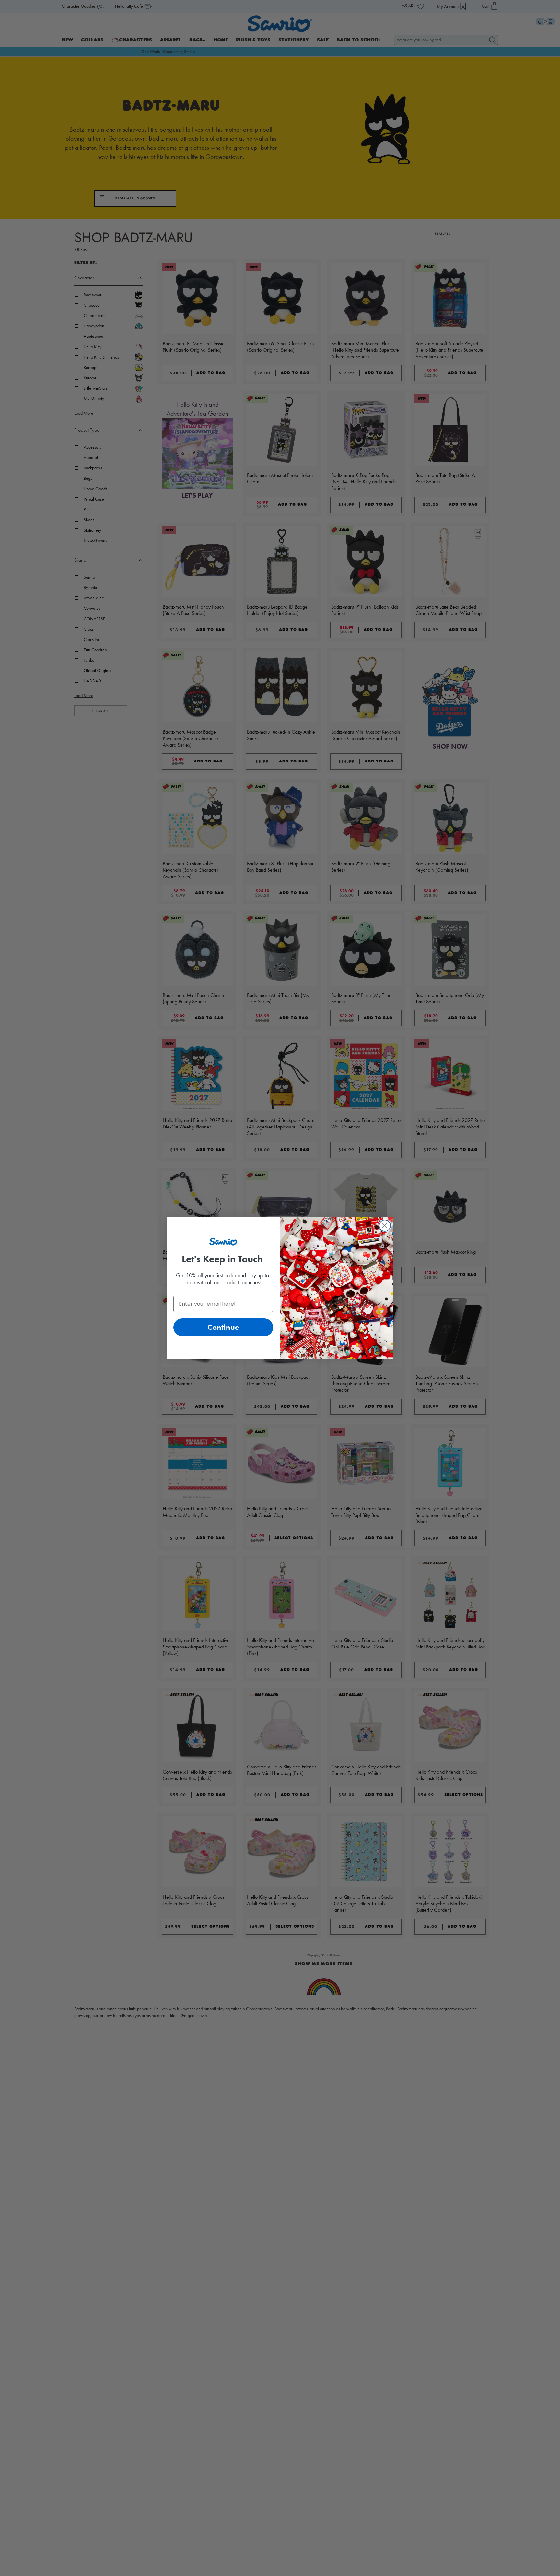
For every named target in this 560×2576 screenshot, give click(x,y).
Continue (223, 1327)
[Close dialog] (385, 1226)
